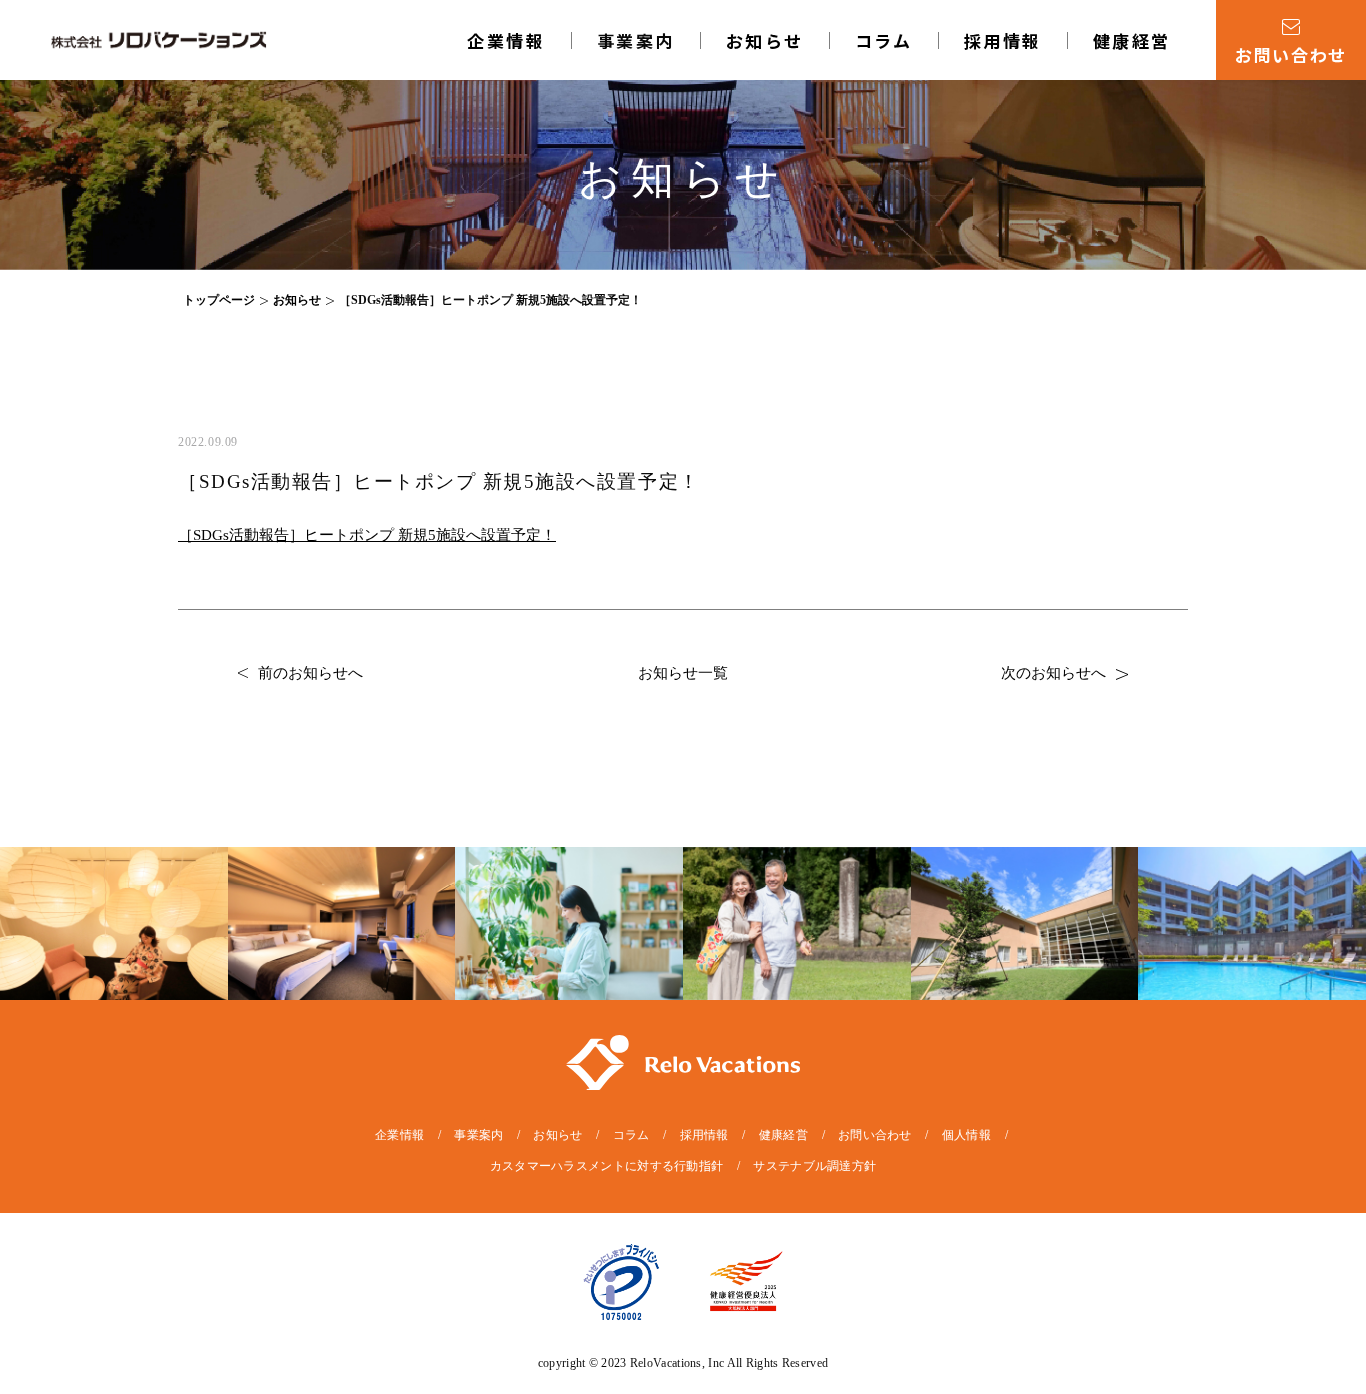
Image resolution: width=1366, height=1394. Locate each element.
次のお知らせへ (1053, 673)
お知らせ (765, 40)
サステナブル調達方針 (814, 1166)
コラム (884, 40)
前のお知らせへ (310, 673)
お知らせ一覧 (683, 673)
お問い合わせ (875, 1135)
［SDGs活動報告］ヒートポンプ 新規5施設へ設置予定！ (367, 535)
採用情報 (1003, 40)
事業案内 (478, 1135)
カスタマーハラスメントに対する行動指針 (607, 1166)
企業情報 (506, 40)
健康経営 (1132, 40)
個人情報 (966, 1135)
